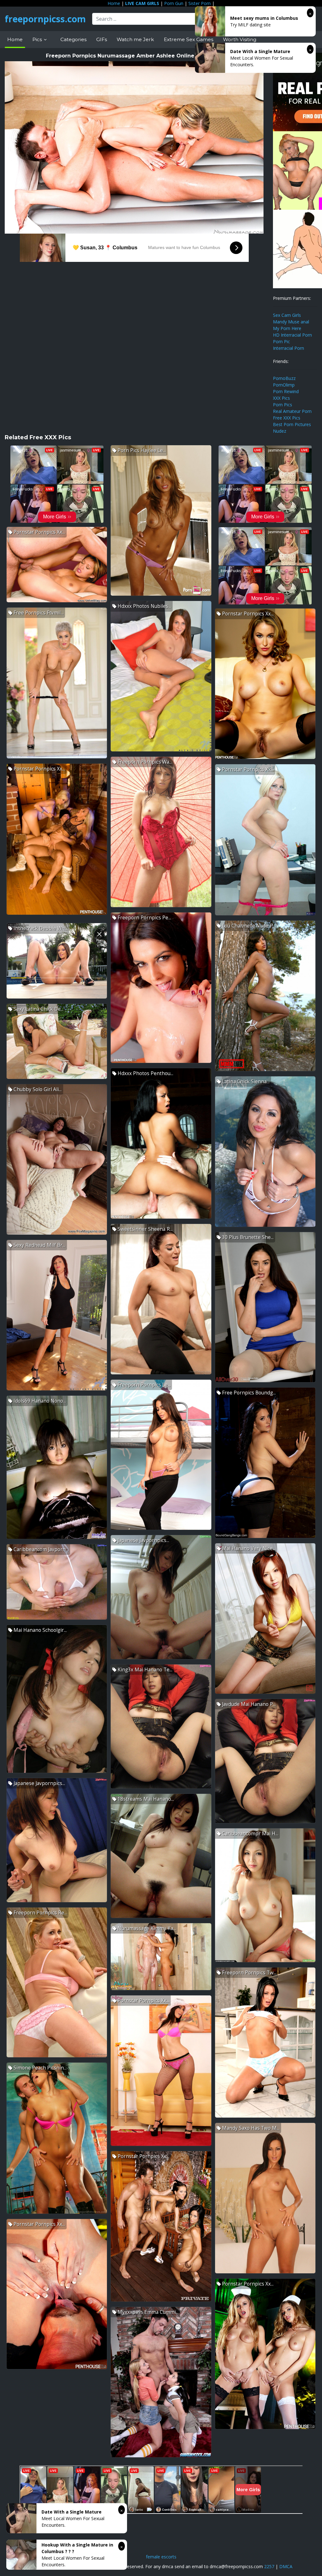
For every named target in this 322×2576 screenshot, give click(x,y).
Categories (73, 39)
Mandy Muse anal (291, 322)
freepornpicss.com (45, 19)
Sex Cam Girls (287, 315)
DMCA (286, 2566)
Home (114, 3)
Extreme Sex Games (189, 39)
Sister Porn (200, 3)
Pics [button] (38, 39)
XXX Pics (281, 398)
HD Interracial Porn (292, 335)
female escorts (161, 2557)
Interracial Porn (289, 348)
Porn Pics (283, 405)
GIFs (102, 39)
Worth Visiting (240, 39)
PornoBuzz (284, 378)
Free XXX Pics (287, 418)
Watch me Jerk (135, 39)
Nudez (280, 431)
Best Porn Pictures (292, 424)
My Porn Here (287, 328)
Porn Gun (174, 3)
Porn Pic (281, 341)
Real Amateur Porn (292, 411)
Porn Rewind (286, 391)
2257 (269, 2566)
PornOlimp (284, 385)
